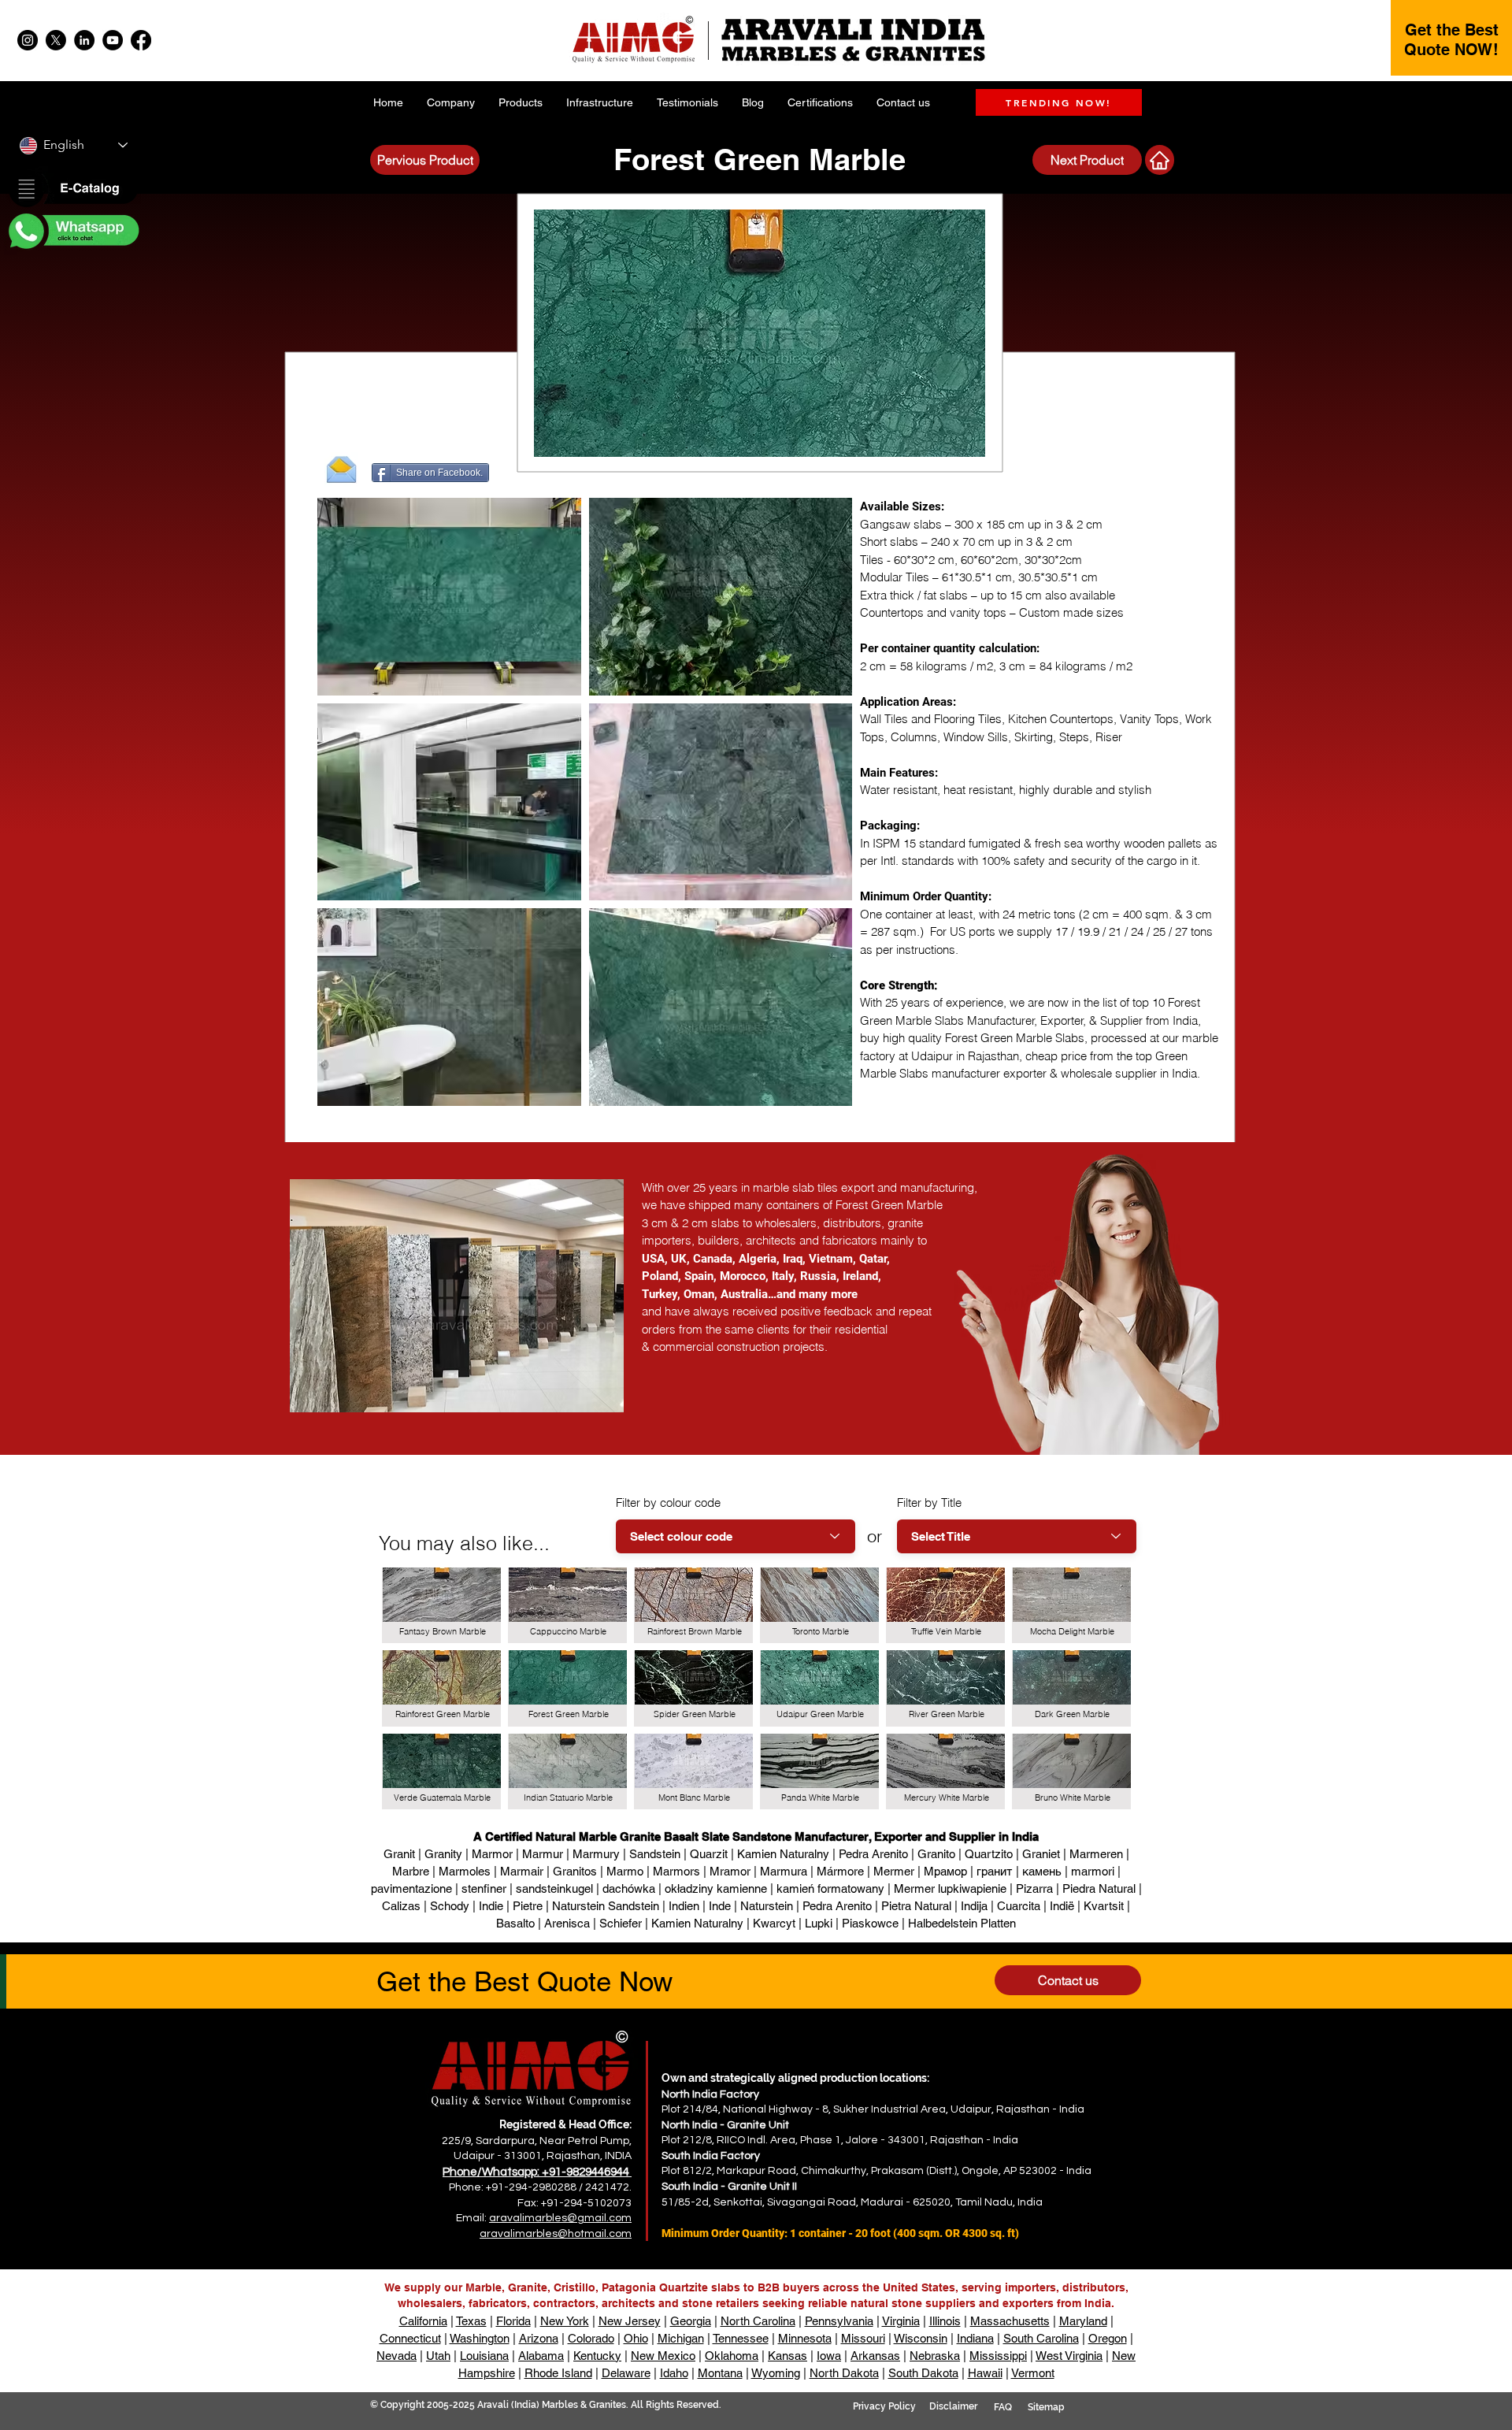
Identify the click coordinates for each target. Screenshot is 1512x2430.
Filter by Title (929, 1503)
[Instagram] (28, 40)
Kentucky (597, 2356)
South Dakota (923, 2373)
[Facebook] (141, 40)
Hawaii (985, 2373)
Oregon (1108, 2338)
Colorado (591, 2338)
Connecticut (410, 2338)
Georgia (691, 2321)
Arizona (539, 2338)
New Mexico (663, 2356)
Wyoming (776, 2373)
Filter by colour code (668, 1503)
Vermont (1033, 2373)
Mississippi (998, 2356)
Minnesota (805, 2338)
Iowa (829, 2356)
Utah (438, 2356)
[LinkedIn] (84, 40)
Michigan (681, 2338)
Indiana (975, 2338)
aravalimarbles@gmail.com (560, 2218)
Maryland (1083, 2321)
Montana (720, 2373)
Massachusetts (1010, 2321)
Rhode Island (558, 2373)
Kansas (787, 2356)
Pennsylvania (839, 2321)
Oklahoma (732, 2356)
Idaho (674, 2373)
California (423, 2321)
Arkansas (875, 2356)
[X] (56, 40)
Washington (480, 2338)
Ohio (636, 2338)
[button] (72, 190)
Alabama (541, 2356)
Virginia (901, 2321)
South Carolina (1041, 2338)
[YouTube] (113, 40)
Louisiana (484, 2356)
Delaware (626, 2373)
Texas (471, 2321)
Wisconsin (921, 2338)
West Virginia (1069, 2356)
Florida (513, 2321)
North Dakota (844, 2373)
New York (565, 2321)
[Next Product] (1160, 160)
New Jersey (630, 2321)
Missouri (863, 2338)
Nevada (397, 2356)
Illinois (945, 2321)
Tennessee (741, 2338)
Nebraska (935, 2356)
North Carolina (758, 2321)
